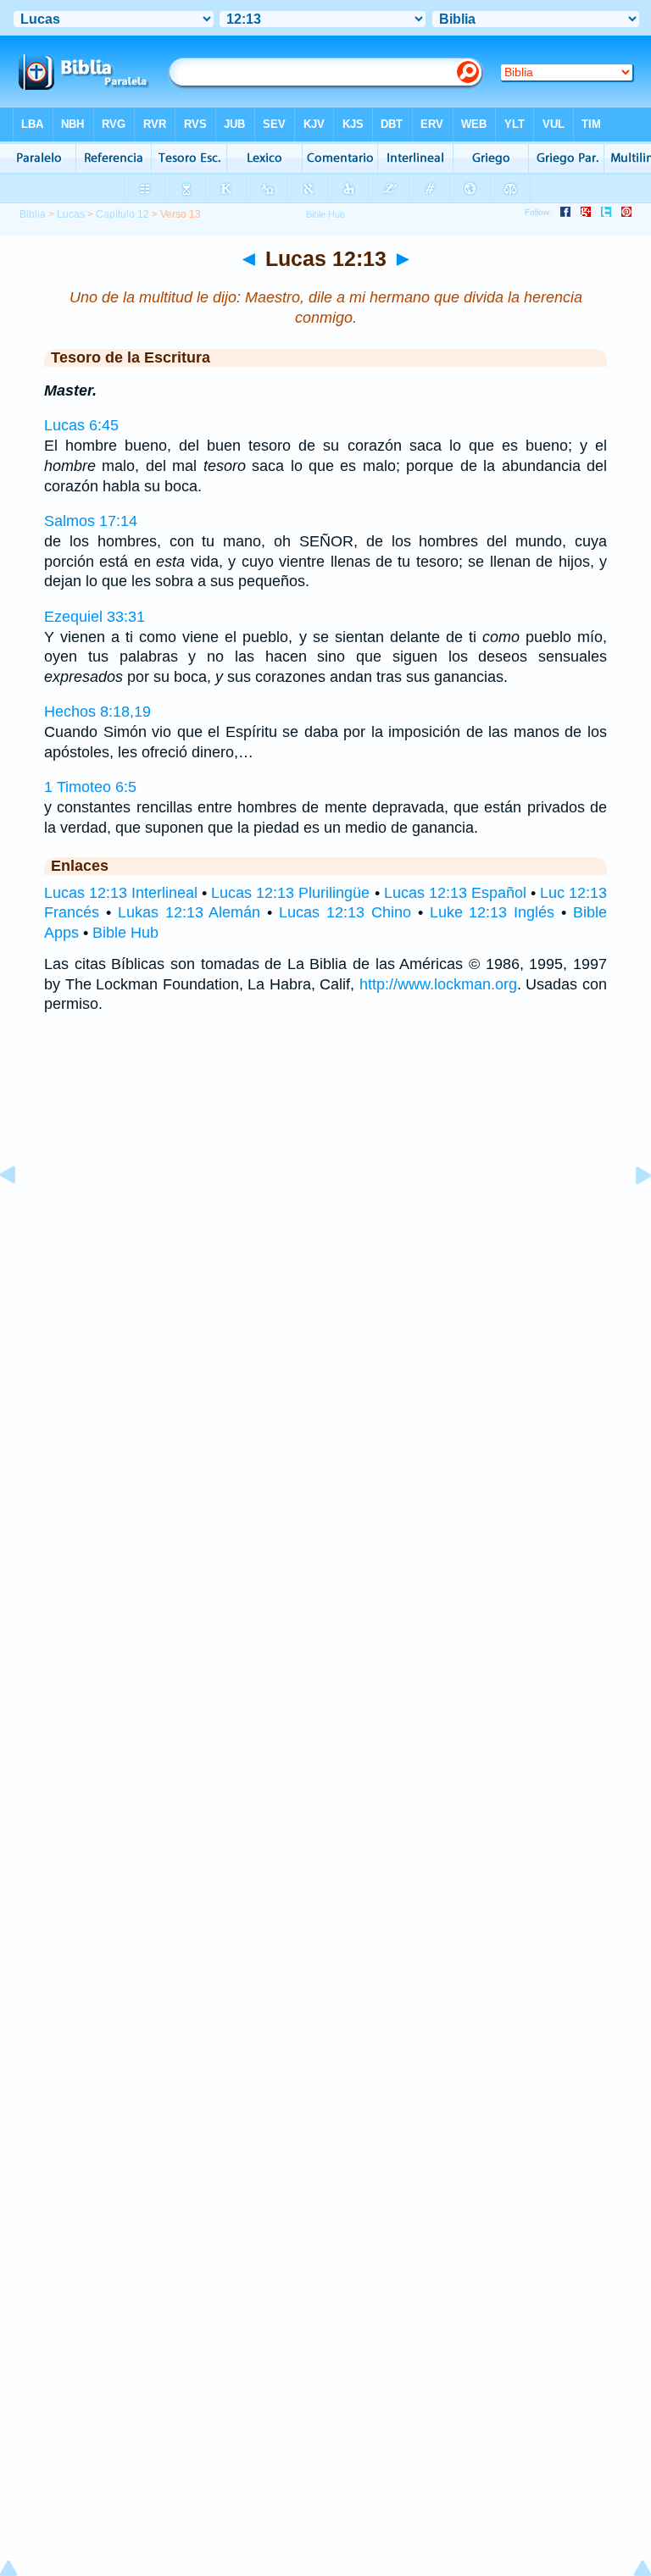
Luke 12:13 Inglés (492, 912)
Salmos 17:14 (91, 521)
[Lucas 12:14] (630, 1213)
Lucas (71, 214)
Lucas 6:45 (81, 425)
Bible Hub (125, 933)
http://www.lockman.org (438, 984)
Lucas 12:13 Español (455, 893)
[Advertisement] (325, 1201)
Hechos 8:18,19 (97, 712)
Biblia (33, 214)
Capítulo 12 (122, 214)
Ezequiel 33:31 (95, 617)
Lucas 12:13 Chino (345, 912)
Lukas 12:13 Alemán (189, 912)
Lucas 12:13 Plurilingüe (290, 893)
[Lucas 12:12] (21, 1213)
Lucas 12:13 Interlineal (121, 893)
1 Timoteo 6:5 (90, 787)
